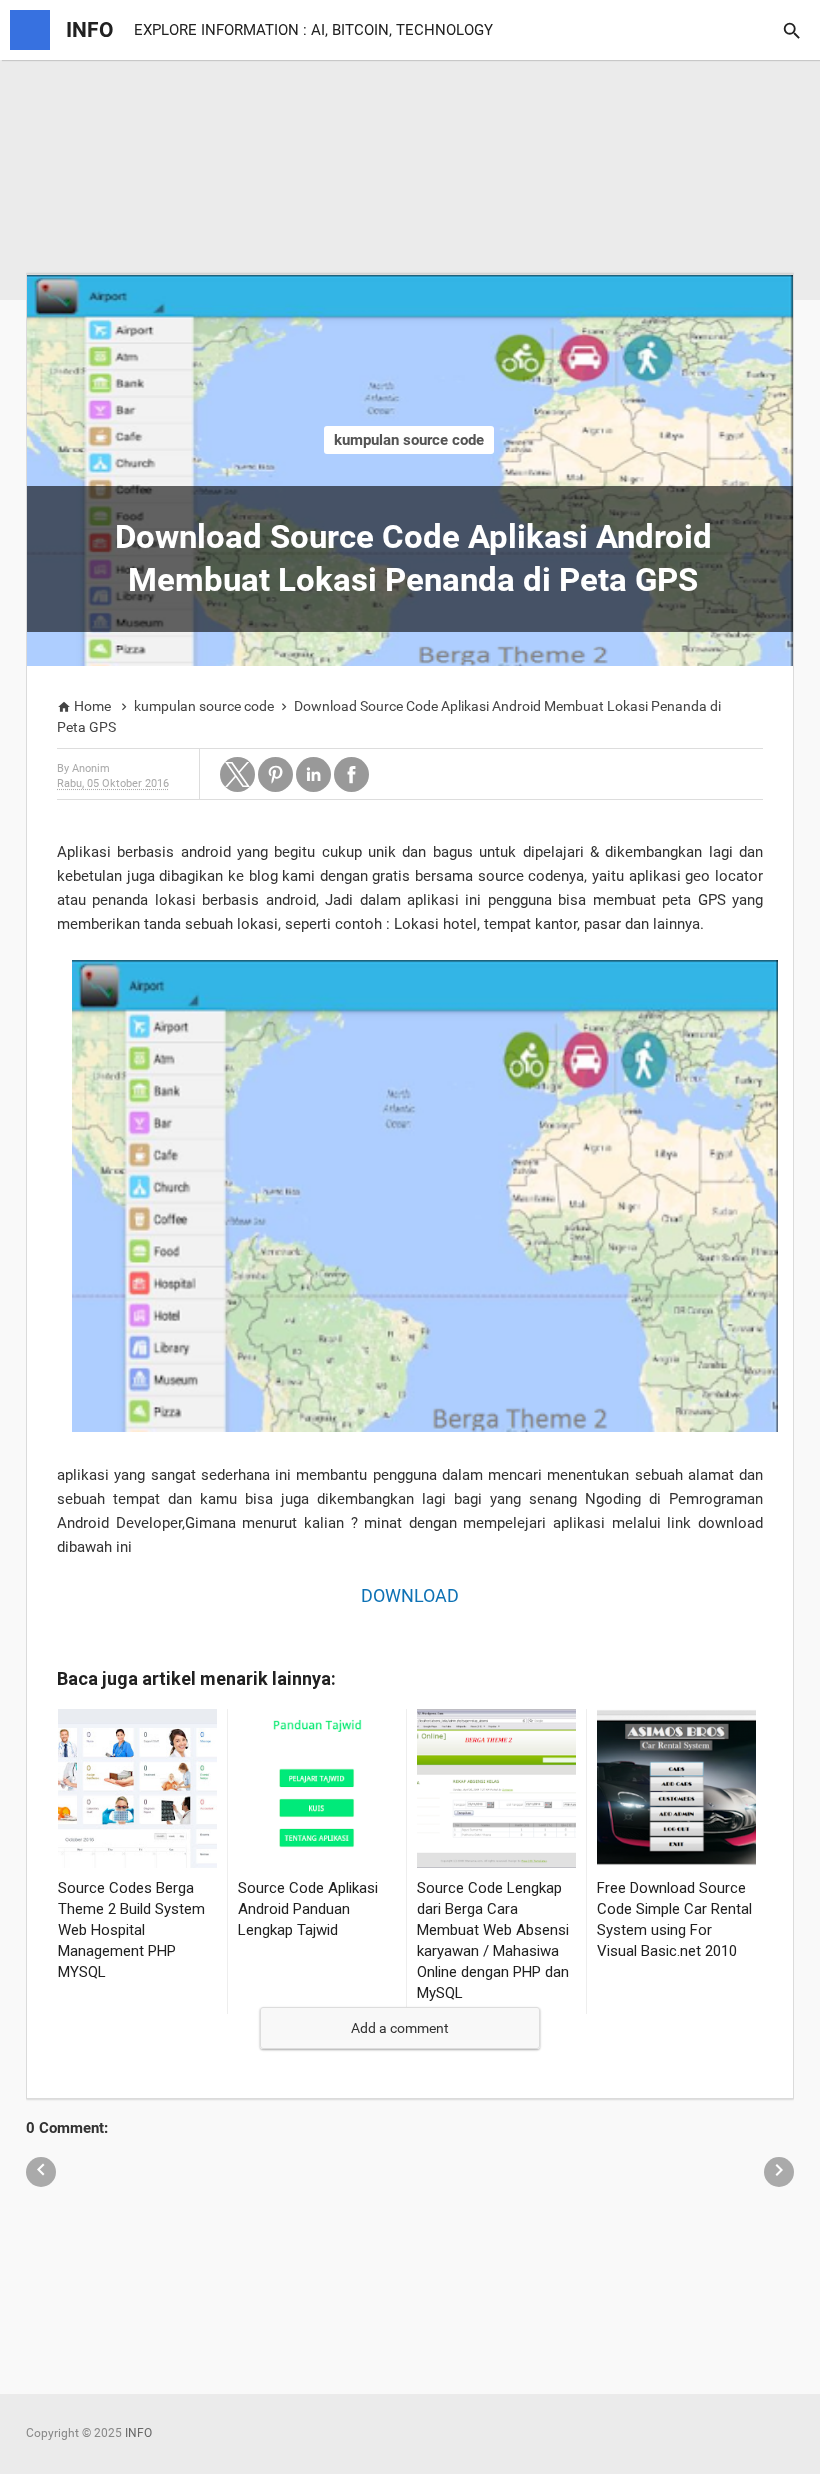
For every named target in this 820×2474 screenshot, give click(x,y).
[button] (237, 774)
